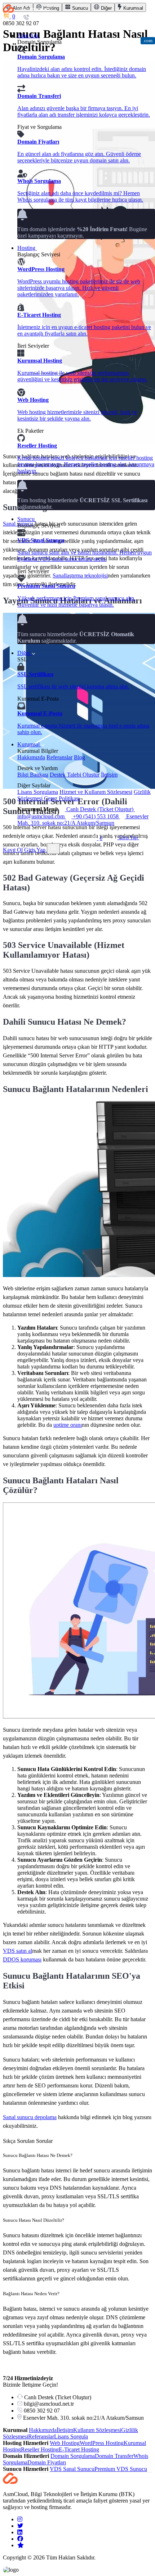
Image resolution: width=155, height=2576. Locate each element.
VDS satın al (17, 1951)
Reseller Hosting (40, 2449)
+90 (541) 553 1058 (96, 816)
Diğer (25, 653)
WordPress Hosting (102, 2443)
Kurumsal (29, 744)
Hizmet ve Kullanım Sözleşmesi (96, 792)
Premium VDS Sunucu (121, 2469)
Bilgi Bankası (33, 775)
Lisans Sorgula (71, 2436)
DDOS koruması (22, 1959)
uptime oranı (68, 1425)
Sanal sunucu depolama (30, 2117)
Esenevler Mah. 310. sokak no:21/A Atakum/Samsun (83, 820)
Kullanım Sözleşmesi (97, 2430)
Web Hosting (65, 2443)
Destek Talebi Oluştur (75, 775)
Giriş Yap (128, 838)
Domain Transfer (114, 2456)
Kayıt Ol (13, 850)
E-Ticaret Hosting (79, 2449)
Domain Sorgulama (73, 2456)
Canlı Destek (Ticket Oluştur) (100, 809)
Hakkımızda (31, 757)
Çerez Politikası (62, 798)
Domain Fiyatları (47, 2462)
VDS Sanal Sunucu (72, 2469)
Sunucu (27, 519)
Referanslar (59, 757)
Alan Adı (28, 35)
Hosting (27, 248)
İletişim (109, 775)
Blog (79, 757)
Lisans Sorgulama (38, 792)
